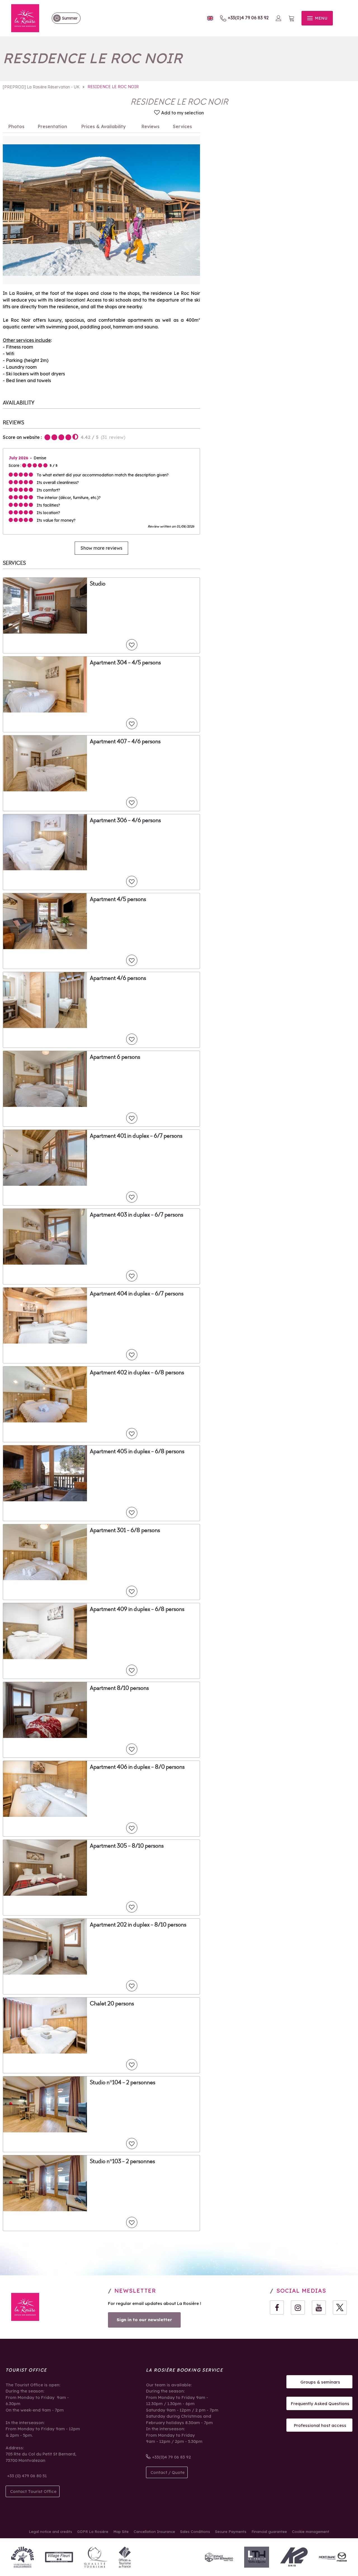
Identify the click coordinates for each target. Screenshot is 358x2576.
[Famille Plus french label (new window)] (23, 2557)
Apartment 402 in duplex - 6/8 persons (137, 1372)
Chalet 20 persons (112, 2003)
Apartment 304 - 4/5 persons (125, 662)
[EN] (210, 18)
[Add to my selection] (132, 645)
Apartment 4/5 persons (118, 899)
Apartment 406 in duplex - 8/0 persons (137, 1767)
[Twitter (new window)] (340, 2307)
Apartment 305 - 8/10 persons (127, 1846)
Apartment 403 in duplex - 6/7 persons (136, 1215)
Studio (98, 584)
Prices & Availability (104, 126)
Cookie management (311, 2532)
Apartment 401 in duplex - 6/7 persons (136, 1136)
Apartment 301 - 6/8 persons (125, 1530)
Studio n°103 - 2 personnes (122, 2161)
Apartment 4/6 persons (118, 978)
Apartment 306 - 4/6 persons (125, 820)
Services (182, 126)
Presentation (52, 126)
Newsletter (135, 2291)
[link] (63, 18)
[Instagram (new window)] (298, 2307)
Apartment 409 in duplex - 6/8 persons (137, 1609)
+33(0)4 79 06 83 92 (248, 18)
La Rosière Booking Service (184, 2370)
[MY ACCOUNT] (279, 18)
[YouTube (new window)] (319, 2307)
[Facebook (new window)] (277, 2307)
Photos (16, 126)
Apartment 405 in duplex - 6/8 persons (137, 1451)
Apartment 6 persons (115, 1057)
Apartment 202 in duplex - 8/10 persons (138, 1925)
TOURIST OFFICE (26, 2370)
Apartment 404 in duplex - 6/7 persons (137, 1293)
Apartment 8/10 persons (119, 1688)
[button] (291, 18)
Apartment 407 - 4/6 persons (125, 741)
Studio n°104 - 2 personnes (123, 2082)
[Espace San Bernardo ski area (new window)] (219, 2557)
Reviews (150, 126)
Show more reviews (101, 548)
